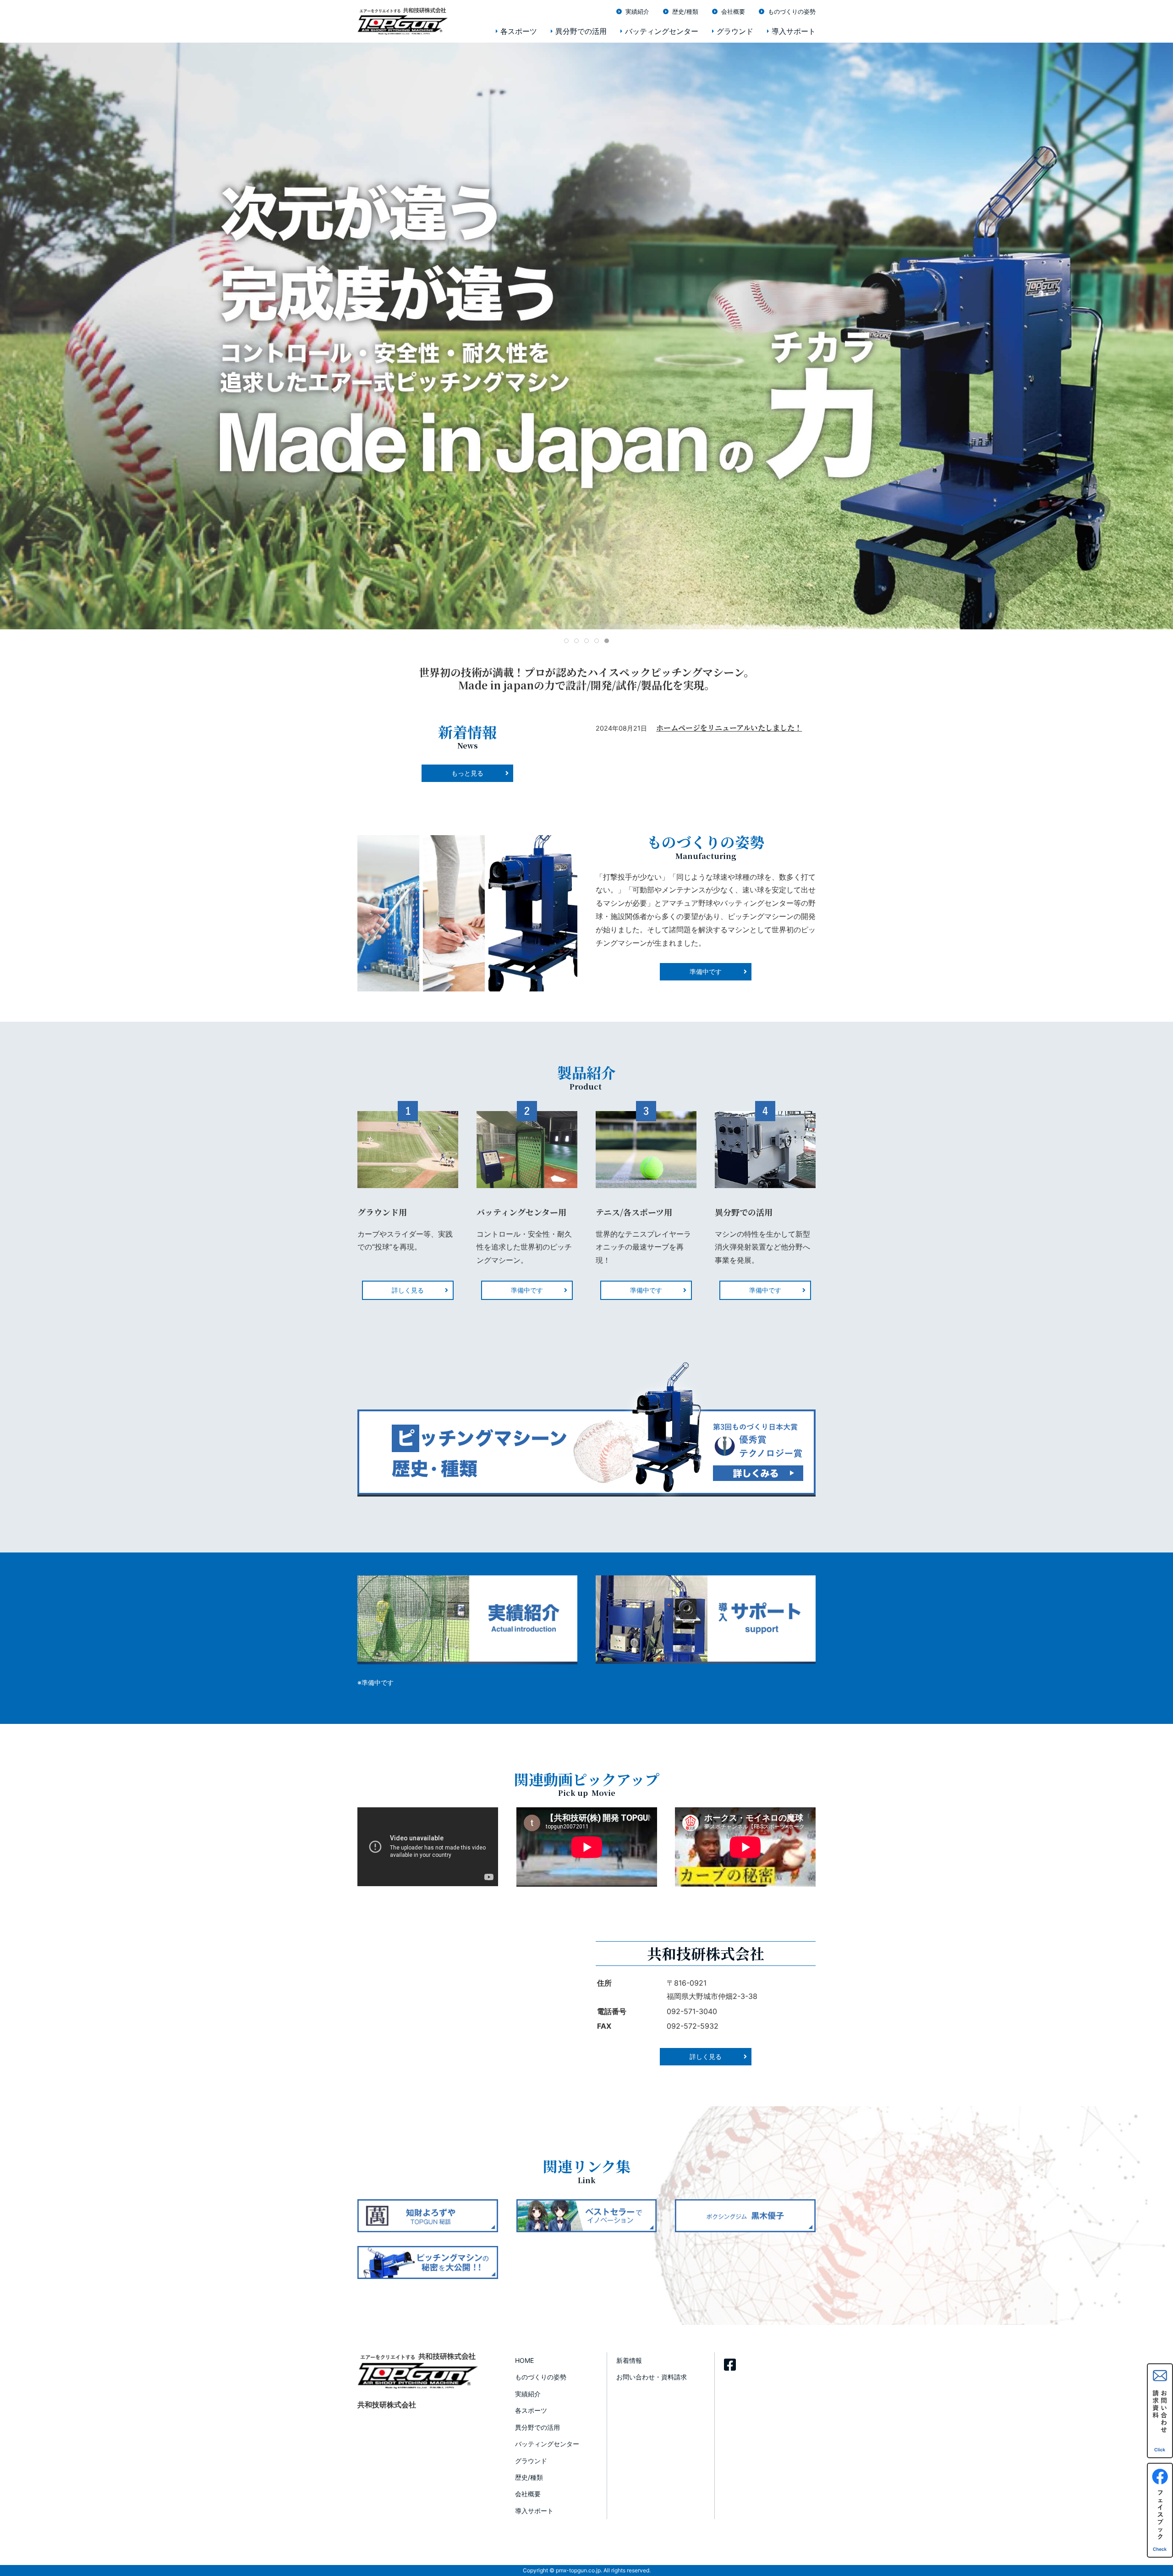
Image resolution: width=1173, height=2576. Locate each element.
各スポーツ (519, 31)
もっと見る (467, 773)
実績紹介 (637, 11)
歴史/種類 (685, 11)
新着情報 (629, 2360)
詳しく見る (408, 1290)
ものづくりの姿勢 (792, 11)
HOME (524, 2360)
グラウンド (735, 31)
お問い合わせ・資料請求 (652, 2377)
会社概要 (733, 11)
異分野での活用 (581, 31)
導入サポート (794, 31)
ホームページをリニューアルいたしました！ (729, 728)
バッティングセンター (662, 31)
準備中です (527, 1290)
